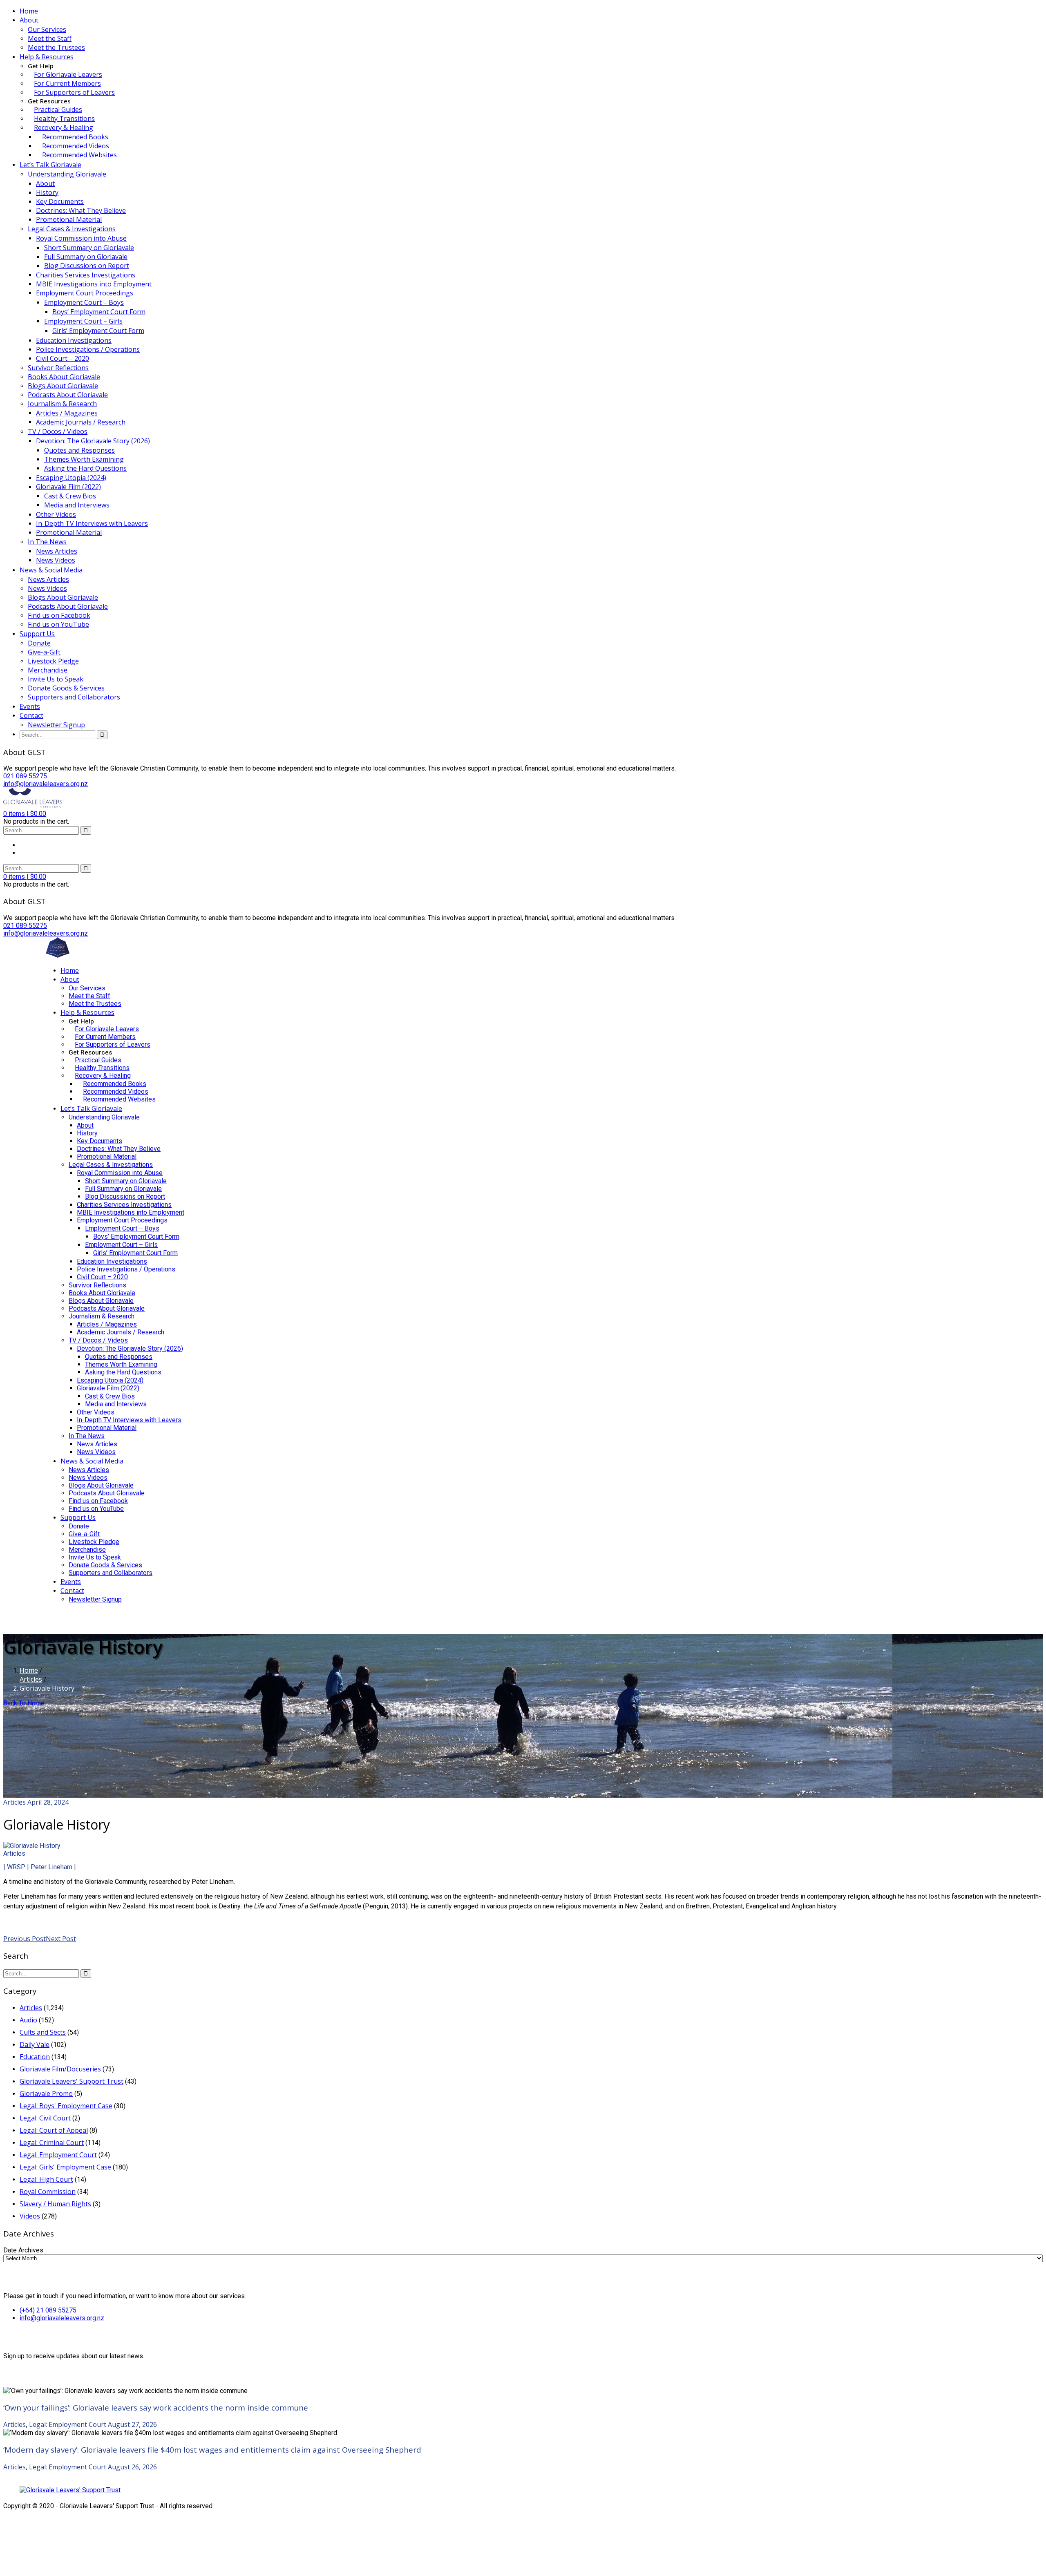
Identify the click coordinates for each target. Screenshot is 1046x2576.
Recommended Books (75, 137)
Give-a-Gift (44, 652)
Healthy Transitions (64, 118)
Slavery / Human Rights (55, 2204)
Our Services (47, 29)
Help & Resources (47, 57)
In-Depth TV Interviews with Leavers (92, 523)
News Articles (57, 551)
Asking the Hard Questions (85, 468)
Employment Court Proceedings (85, 293)
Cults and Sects (43, 2032)
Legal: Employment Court (58, 2155)
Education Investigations (74, 340)
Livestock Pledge (53, 661)
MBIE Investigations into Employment (94, 284)
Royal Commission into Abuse (81, 238)
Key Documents (60, 201)
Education (35, 2057)
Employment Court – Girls (83, 321)
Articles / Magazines (67, 413)
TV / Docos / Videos (58, 431)
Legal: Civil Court (45, 2118)
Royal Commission (48, 2192)
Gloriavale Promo (46, 2093)
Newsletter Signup (56, 725)
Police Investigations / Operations (88, 349)
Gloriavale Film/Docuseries (60, 2069)
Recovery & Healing (64, 127)
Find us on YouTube (58, 624)
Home (29, 11)
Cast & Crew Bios (70, 496)
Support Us (37, 634)
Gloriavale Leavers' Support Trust (72, 2081)
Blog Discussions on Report (87, 266)
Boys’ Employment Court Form (99, 312)
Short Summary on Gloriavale (89, 248)
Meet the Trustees (56, 47)
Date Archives (23, 2250)
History (47, 192)
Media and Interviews (77, 505)
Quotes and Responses (79, 450)
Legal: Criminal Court (52, 2143)
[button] (25, 814)
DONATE (58, 1615)
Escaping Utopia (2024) (71, 478)
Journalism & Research (62, 404)
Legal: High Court (46, 2179)
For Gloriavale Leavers (68, 74)
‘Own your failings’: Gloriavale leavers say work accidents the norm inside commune (156, 2407)
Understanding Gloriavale (67, 174)
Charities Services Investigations (86, 275)
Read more (20, 1921)
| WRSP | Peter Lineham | (40, 1867)
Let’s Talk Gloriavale (50, 165)
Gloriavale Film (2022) (68, 487)
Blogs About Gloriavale (63, 386)
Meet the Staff (50, 38)
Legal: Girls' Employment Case (65, 2167)
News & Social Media (51, 570)
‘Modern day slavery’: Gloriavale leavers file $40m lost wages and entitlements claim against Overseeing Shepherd (212, 2450)
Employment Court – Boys (84, 302)
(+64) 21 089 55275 (48, 2310)
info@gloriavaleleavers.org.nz (62, 2318)
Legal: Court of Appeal (54, 2130)
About (29, 20)
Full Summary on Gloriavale (86, 257)
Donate (39, 643)
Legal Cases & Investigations (72, 229)
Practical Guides (58, 109)
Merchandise (48, 670)
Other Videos (56, 514)
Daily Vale (35, 2044)
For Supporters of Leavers (74, 92)
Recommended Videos (76, 146)
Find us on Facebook (59, 615)
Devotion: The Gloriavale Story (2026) (93, 441)
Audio (28, 2020)
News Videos (56, 560)
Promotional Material (69, 219)
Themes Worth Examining (84, 459)
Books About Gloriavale (64, 377)
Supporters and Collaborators (74, 697)
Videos (30, 2216)
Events (30, 706)
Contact (31, 715)
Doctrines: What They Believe (81, 210)
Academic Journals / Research (81, 422)
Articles (31, 1679)
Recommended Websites (79, 155)
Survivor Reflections (58, 368)
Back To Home (24, 1703)
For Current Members (67, 83)
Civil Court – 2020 (63, 358)
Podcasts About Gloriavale (68, 395)
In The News (47, 542)
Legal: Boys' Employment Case (66, 2106)
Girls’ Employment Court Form (98, 331)
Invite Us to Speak (56, 679)
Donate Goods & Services (66, 688)
